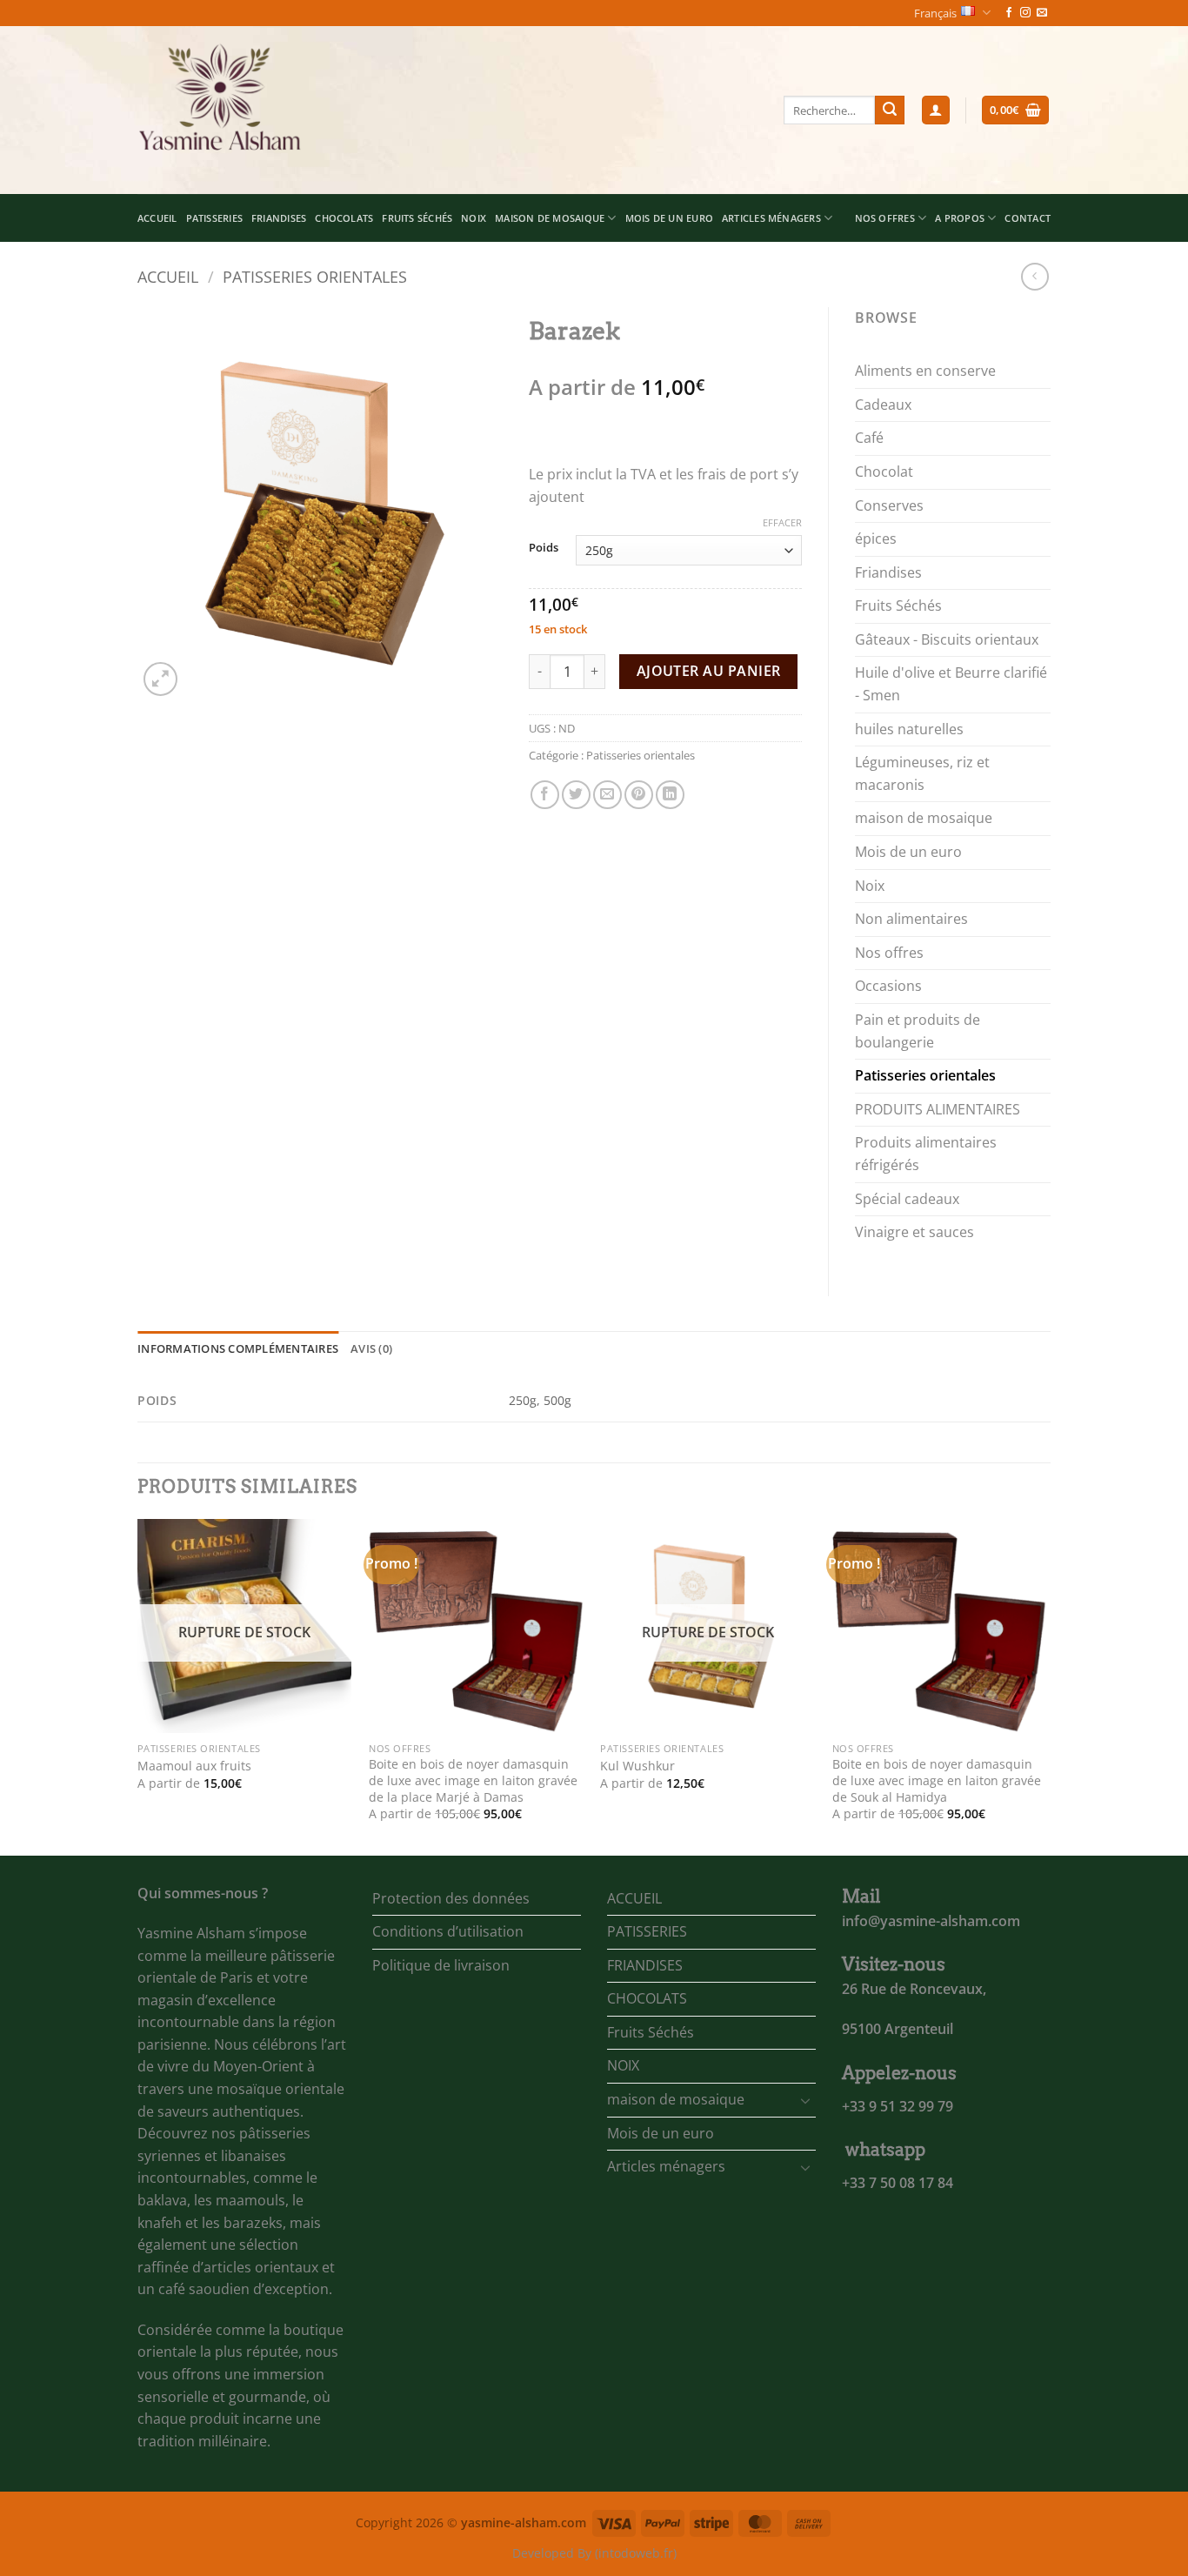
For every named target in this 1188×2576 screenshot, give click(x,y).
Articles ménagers (771, 218)
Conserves (889, 505)
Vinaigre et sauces (914, 1232)
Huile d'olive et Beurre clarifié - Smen (951, 684)
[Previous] (138, 1686)
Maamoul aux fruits (194, 1766)
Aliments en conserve (925, 371)
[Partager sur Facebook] (545, 795)
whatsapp (885, 2150)
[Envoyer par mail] (607, 795)
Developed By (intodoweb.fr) (594, 2553)
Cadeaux (883, 405)
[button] (936, 110)
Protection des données (451, 1898)
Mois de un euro (669, 218)
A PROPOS (960, 218)
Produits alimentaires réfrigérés (926, 1154)
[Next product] (1034, 276)
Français (935, 13)
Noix (870, 886)
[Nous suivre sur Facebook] (1009, 13)
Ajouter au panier (709, 671)
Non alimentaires (911, 919)
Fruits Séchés (417, 218)
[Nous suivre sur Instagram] (1025, 13)
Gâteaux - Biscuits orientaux (947, 639)
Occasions (888, 986)
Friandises (888, 572)
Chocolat (884, 472)
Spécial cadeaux (907, 1199)
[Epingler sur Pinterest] (639, 795)
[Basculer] (805, 2100)
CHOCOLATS (344, 218)
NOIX (474, 218)
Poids (544, 548)
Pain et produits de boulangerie (918, 1031)
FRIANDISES (279, 218)
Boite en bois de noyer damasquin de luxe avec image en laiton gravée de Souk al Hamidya (937, 1780)
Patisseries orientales (315, 276)
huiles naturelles (909, 729)
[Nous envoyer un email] (1042, 13)
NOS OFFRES (885, 218)
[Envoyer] (890, 110)
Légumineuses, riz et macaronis (922, 773)
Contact (1028, 218)
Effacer (782, 523)
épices (876, 539)
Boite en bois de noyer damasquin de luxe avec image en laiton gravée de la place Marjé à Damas (473, 1780)
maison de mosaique (550, 218)
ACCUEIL (157, 218)
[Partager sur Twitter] (576, 795)
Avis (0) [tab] (371, 1348)
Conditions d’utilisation (448, 1931)
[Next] (1045, 1686)
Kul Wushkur (637, 1766)
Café (869, 438)
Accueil (168, 276)
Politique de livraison (441, 1965)
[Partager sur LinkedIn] (670, 795)
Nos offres (889, 953)
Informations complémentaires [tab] (238, 1348)
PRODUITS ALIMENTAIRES (938, 1109)
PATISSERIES (214, 218)
